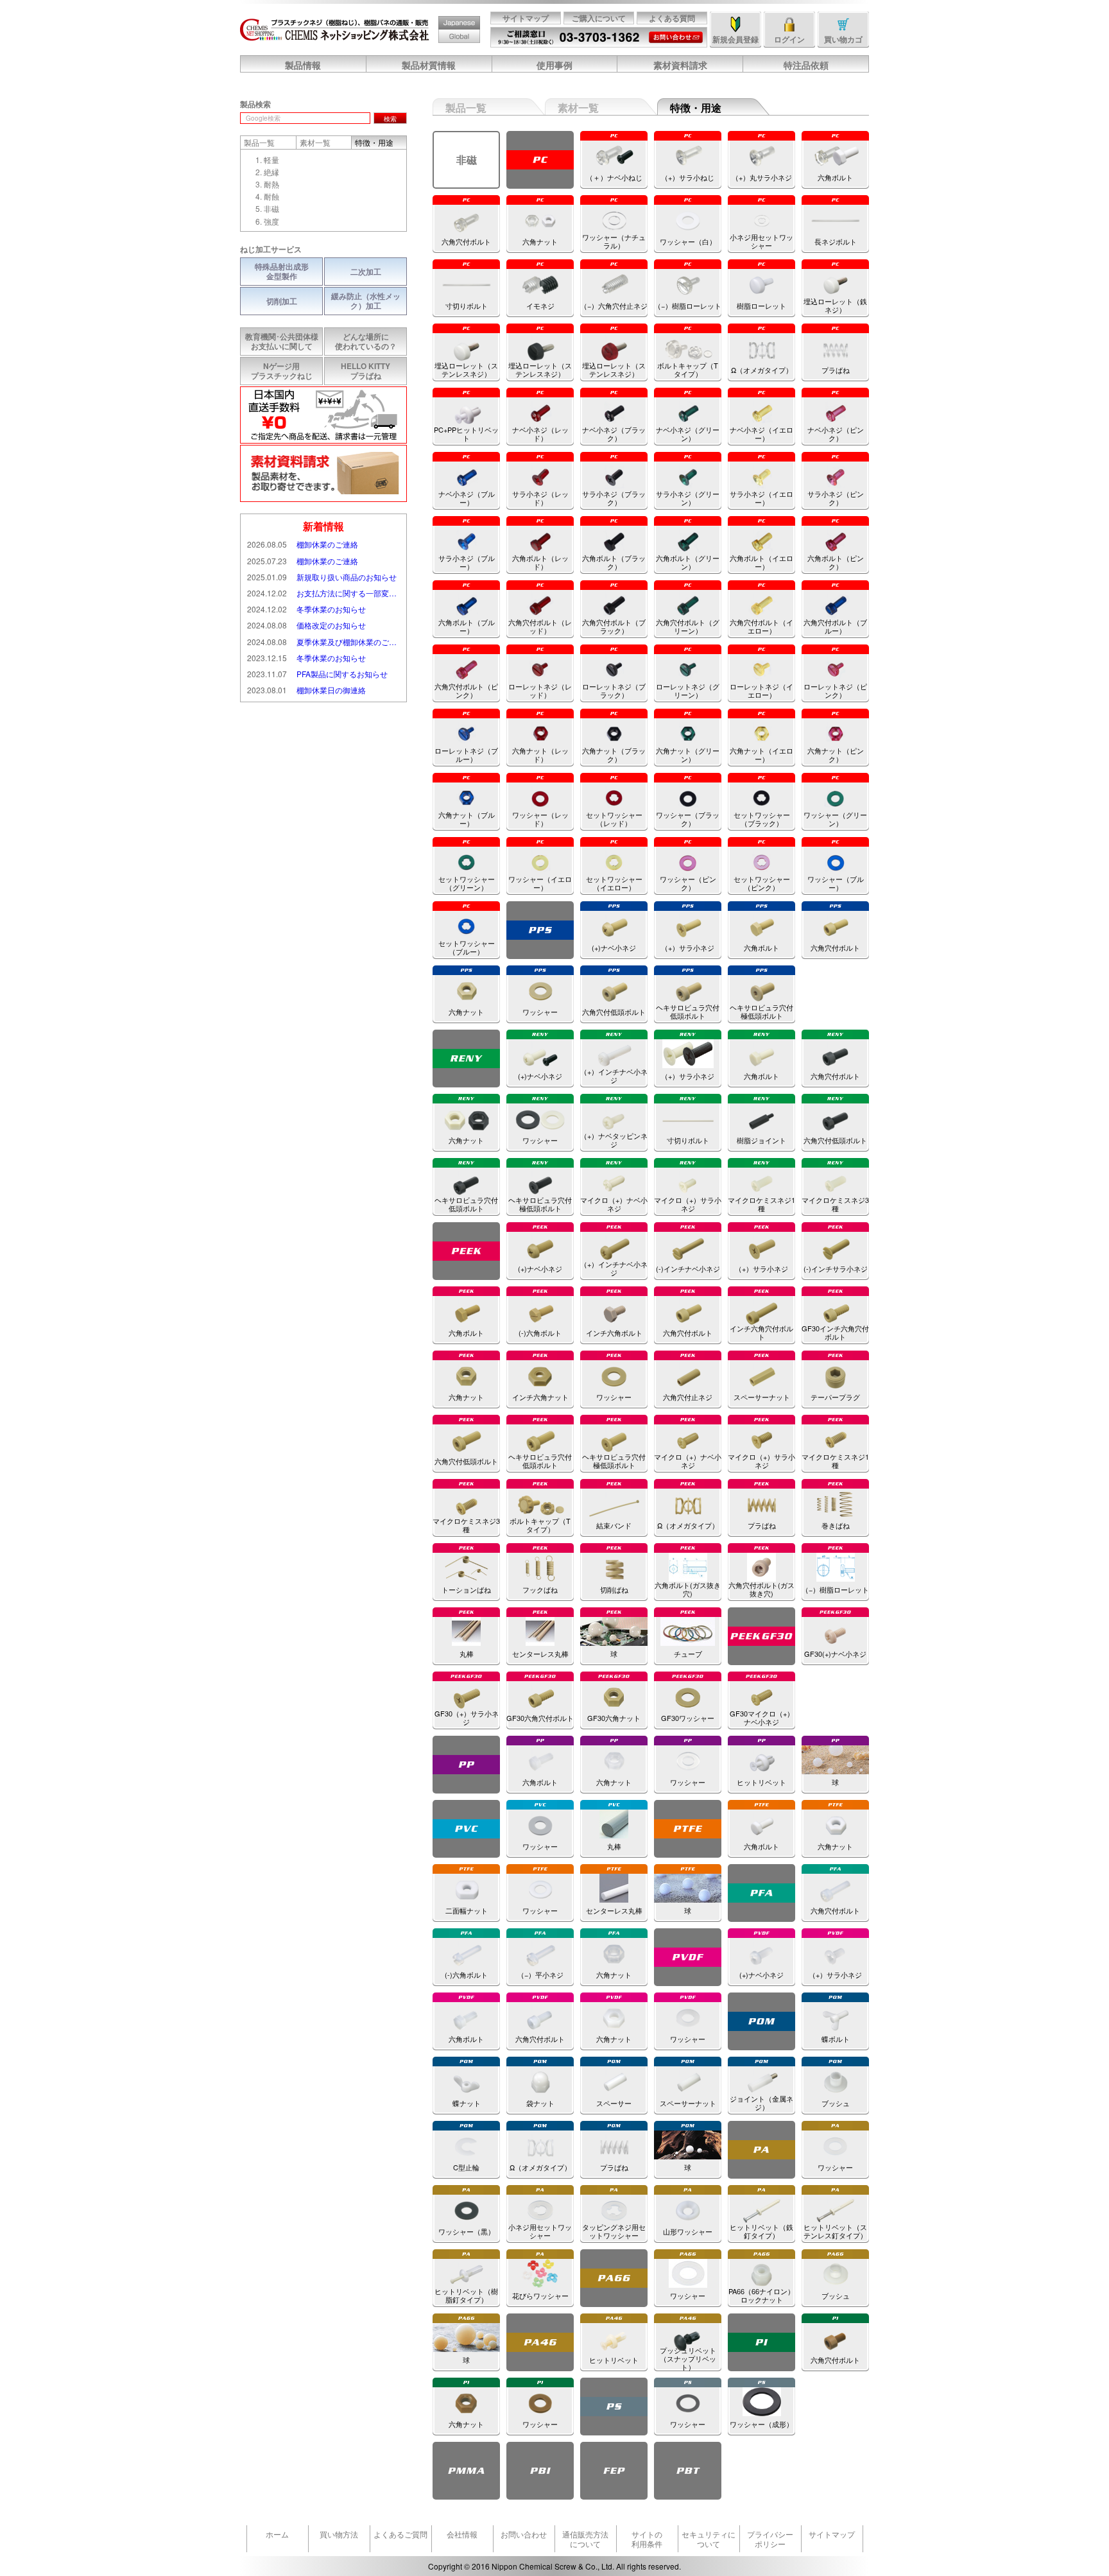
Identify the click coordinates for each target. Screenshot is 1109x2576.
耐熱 (271, 184)
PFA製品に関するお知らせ (317, 674)
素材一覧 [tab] (315, 142)
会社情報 (462, 2534)
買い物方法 (339, 2534)
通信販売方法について (585, 2539)
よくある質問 (672, 18)
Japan (448, 17)
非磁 (271, 208)
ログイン (789, 39)
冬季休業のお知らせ (306, 609)
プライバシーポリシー (770, 2539)
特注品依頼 (806, 65)
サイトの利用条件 (647, 2539)
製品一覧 (466, 108)
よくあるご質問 (400, 2534)
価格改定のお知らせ (306, 625)
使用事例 (554, 65)
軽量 (271, 160)
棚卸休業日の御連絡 (306, 690)
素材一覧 (578, 108)
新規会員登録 (735, 39)
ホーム (277, 2534)
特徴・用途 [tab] (374, 142)
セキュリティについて (709, 2539)
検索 (390, 119)
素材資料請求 (680, 65)
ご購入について (599, 18)
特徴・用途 (696, 108)
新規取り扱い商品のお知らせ (322, 577)
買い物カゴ (843, 39)
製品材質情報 (429, 65)
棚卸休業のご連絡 (303, 544)
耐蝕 (271, 196)
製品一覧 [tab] (259, 142)
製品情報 (303, 65)
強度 (271, 221)
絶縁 (271, 172)
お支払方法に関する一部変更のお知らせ (323, 593)
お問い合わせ (675, 33)
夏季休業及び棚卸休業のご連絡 (323, 642)
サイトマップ (526, 18)
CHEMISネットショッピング (335, 30)
